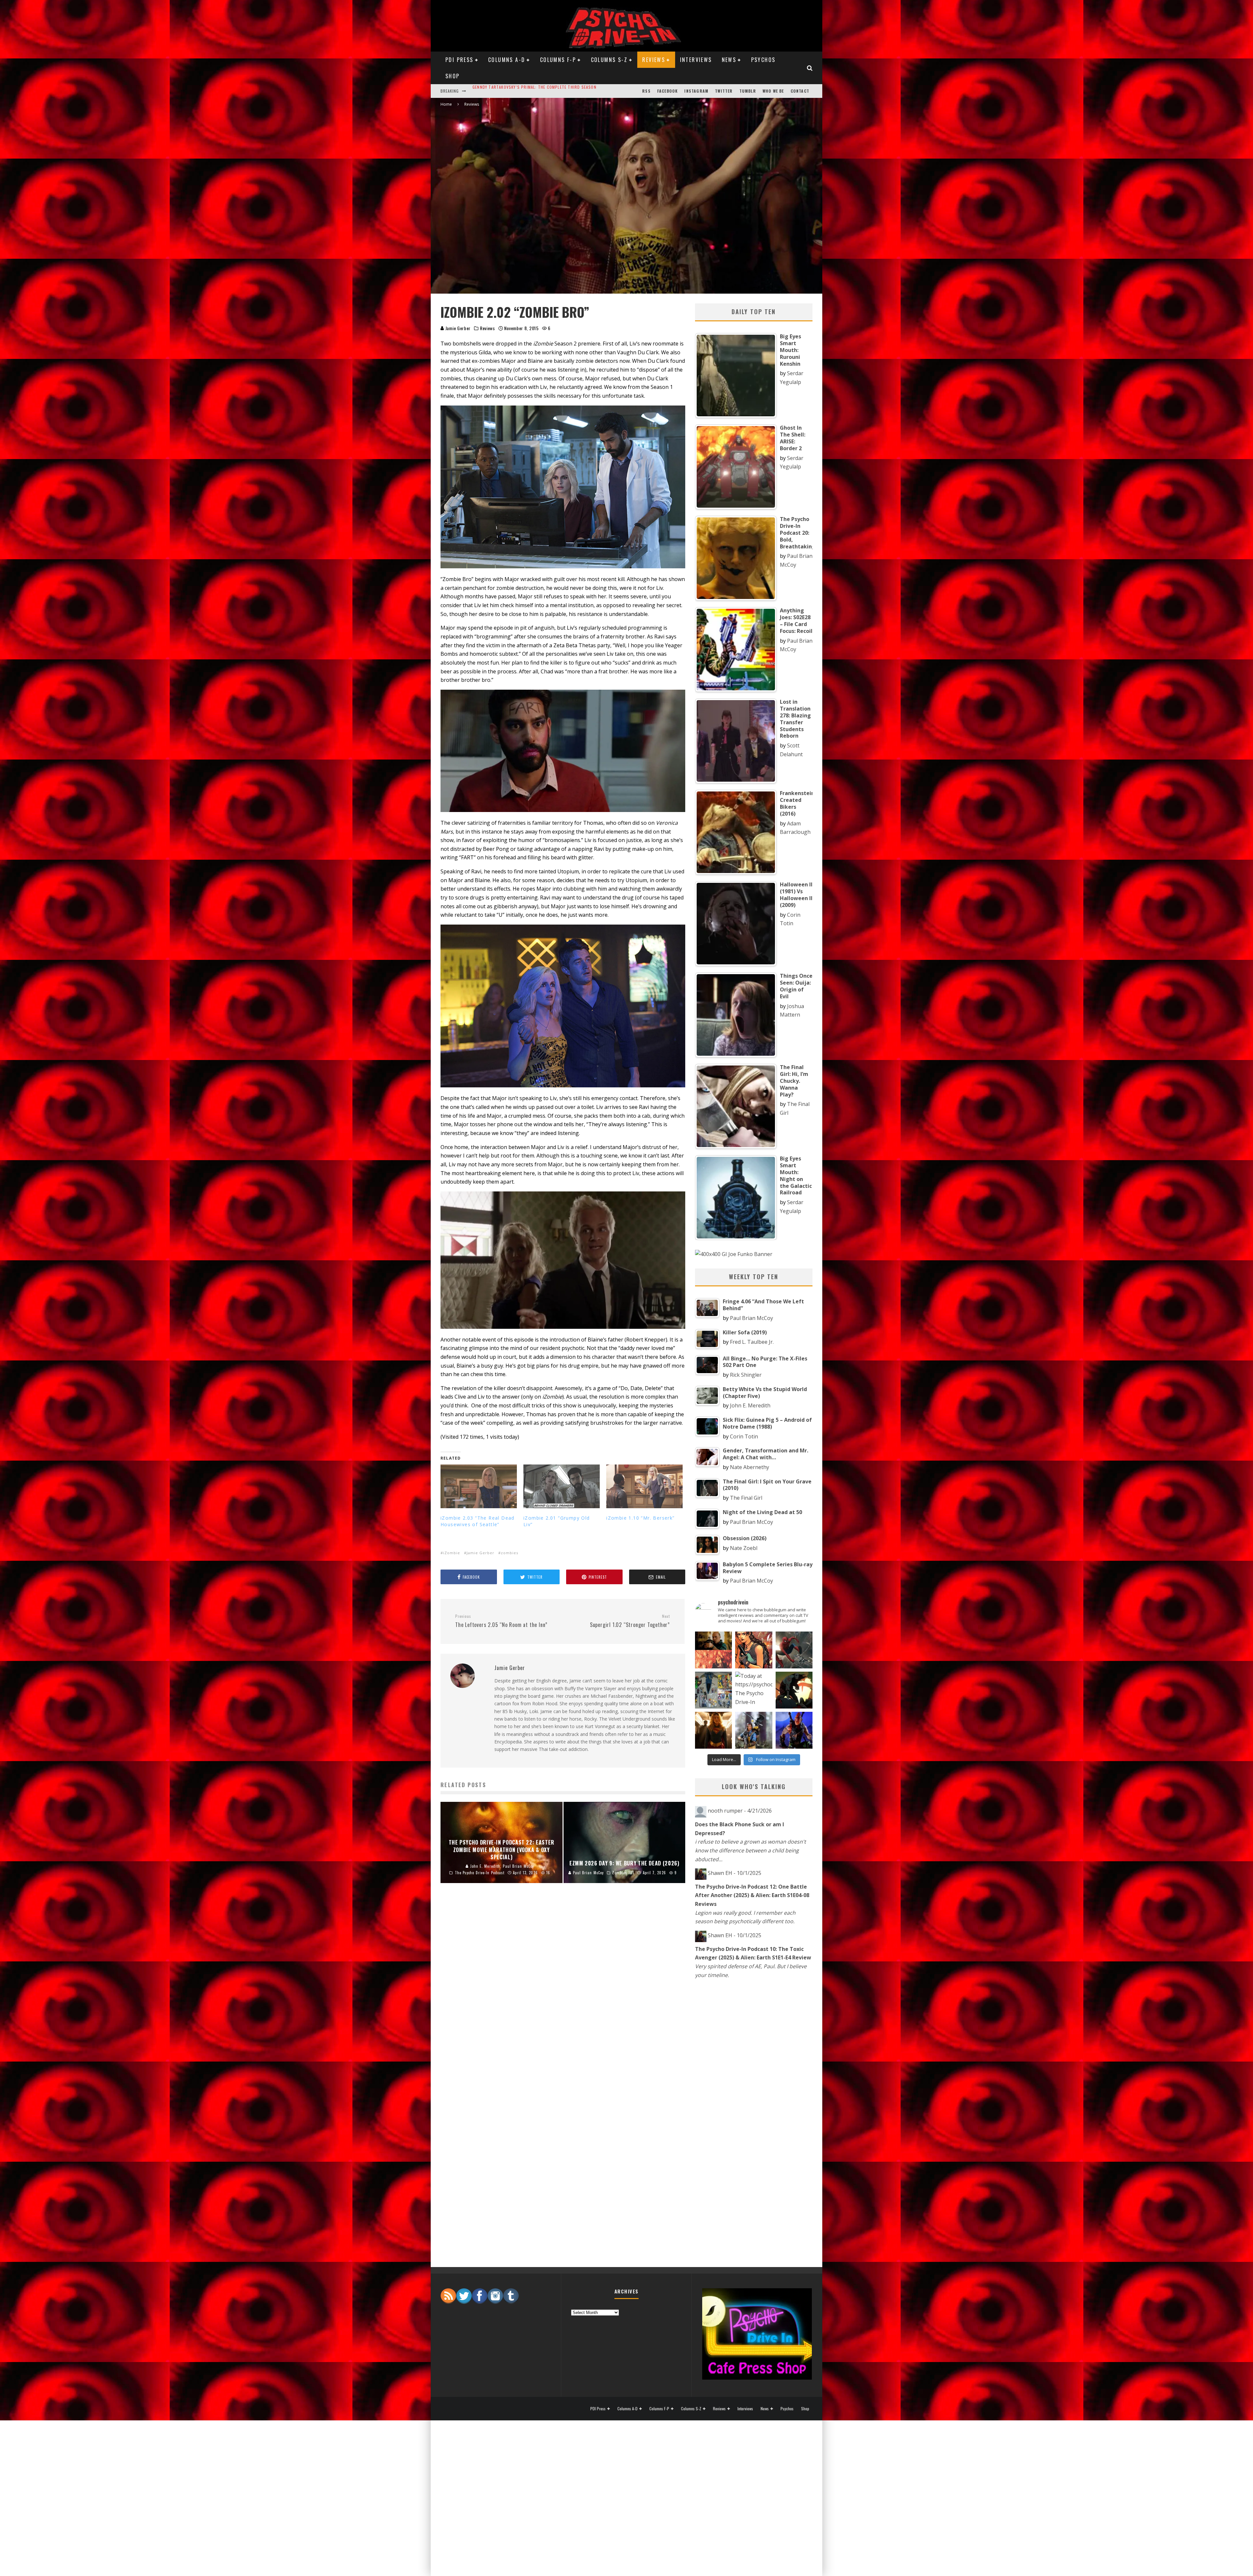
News (729, 60)
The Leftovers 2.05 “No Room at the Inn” (501, 1621)
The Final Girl (746, 1498)
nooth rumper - (740, 1811)
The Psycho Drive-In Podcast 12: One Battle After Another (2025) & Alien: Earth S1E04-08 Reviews (752, 1895)
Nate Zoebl (744, 1548)
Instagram (696, 91)
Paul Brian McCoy (751, 1318)
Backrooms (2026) (492, 91)
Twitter (724, 91)
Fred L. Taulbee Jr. (752, 1342)
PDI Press (459, 60)
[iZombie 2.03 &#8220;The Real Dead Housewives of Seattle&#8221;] (479, 1486)
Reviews (654, 60)
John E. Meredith (750, 1405)
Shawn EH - (735, 1873)
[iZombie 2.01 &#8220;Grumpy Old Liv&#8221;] (562, 1486)
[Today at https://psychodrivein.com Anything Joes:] (754, 1650)
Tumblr (748, 91)
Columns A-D (507, 60)
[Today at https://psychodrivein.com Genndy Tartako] (794, 1690)
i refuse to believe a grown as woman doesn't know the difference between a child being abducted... (750, 1850)
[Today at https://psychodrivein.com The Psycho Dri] (794, 1650)
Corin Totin (744, 1436)
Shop (453, 76)
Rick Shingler (746, 1375)
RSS (646, 91)
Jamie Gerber (458, 328)
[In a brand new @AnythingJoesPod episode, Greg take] (794, 1730)
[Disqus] (563, 1996)
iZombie (452, 1553)
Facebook (668, 91)
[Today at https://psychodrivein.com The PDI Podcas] (713, 1650)
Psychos (763, 60)
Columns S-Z (609, 60)
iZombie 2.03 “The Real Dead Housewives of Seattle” (478, 1521)
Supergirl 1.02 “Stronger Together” (630, 1621)
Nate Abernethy (750, 1467)
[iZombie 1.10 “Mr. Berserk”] (644, 1486)
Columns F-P (558, 60)
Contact (800, 91)
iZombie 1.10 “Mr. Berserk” (640, 1518)
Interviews (696, 60)
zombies (510, 1553)
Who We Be (773, 91)
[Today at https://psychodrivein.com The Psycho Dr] (754, 1690)
